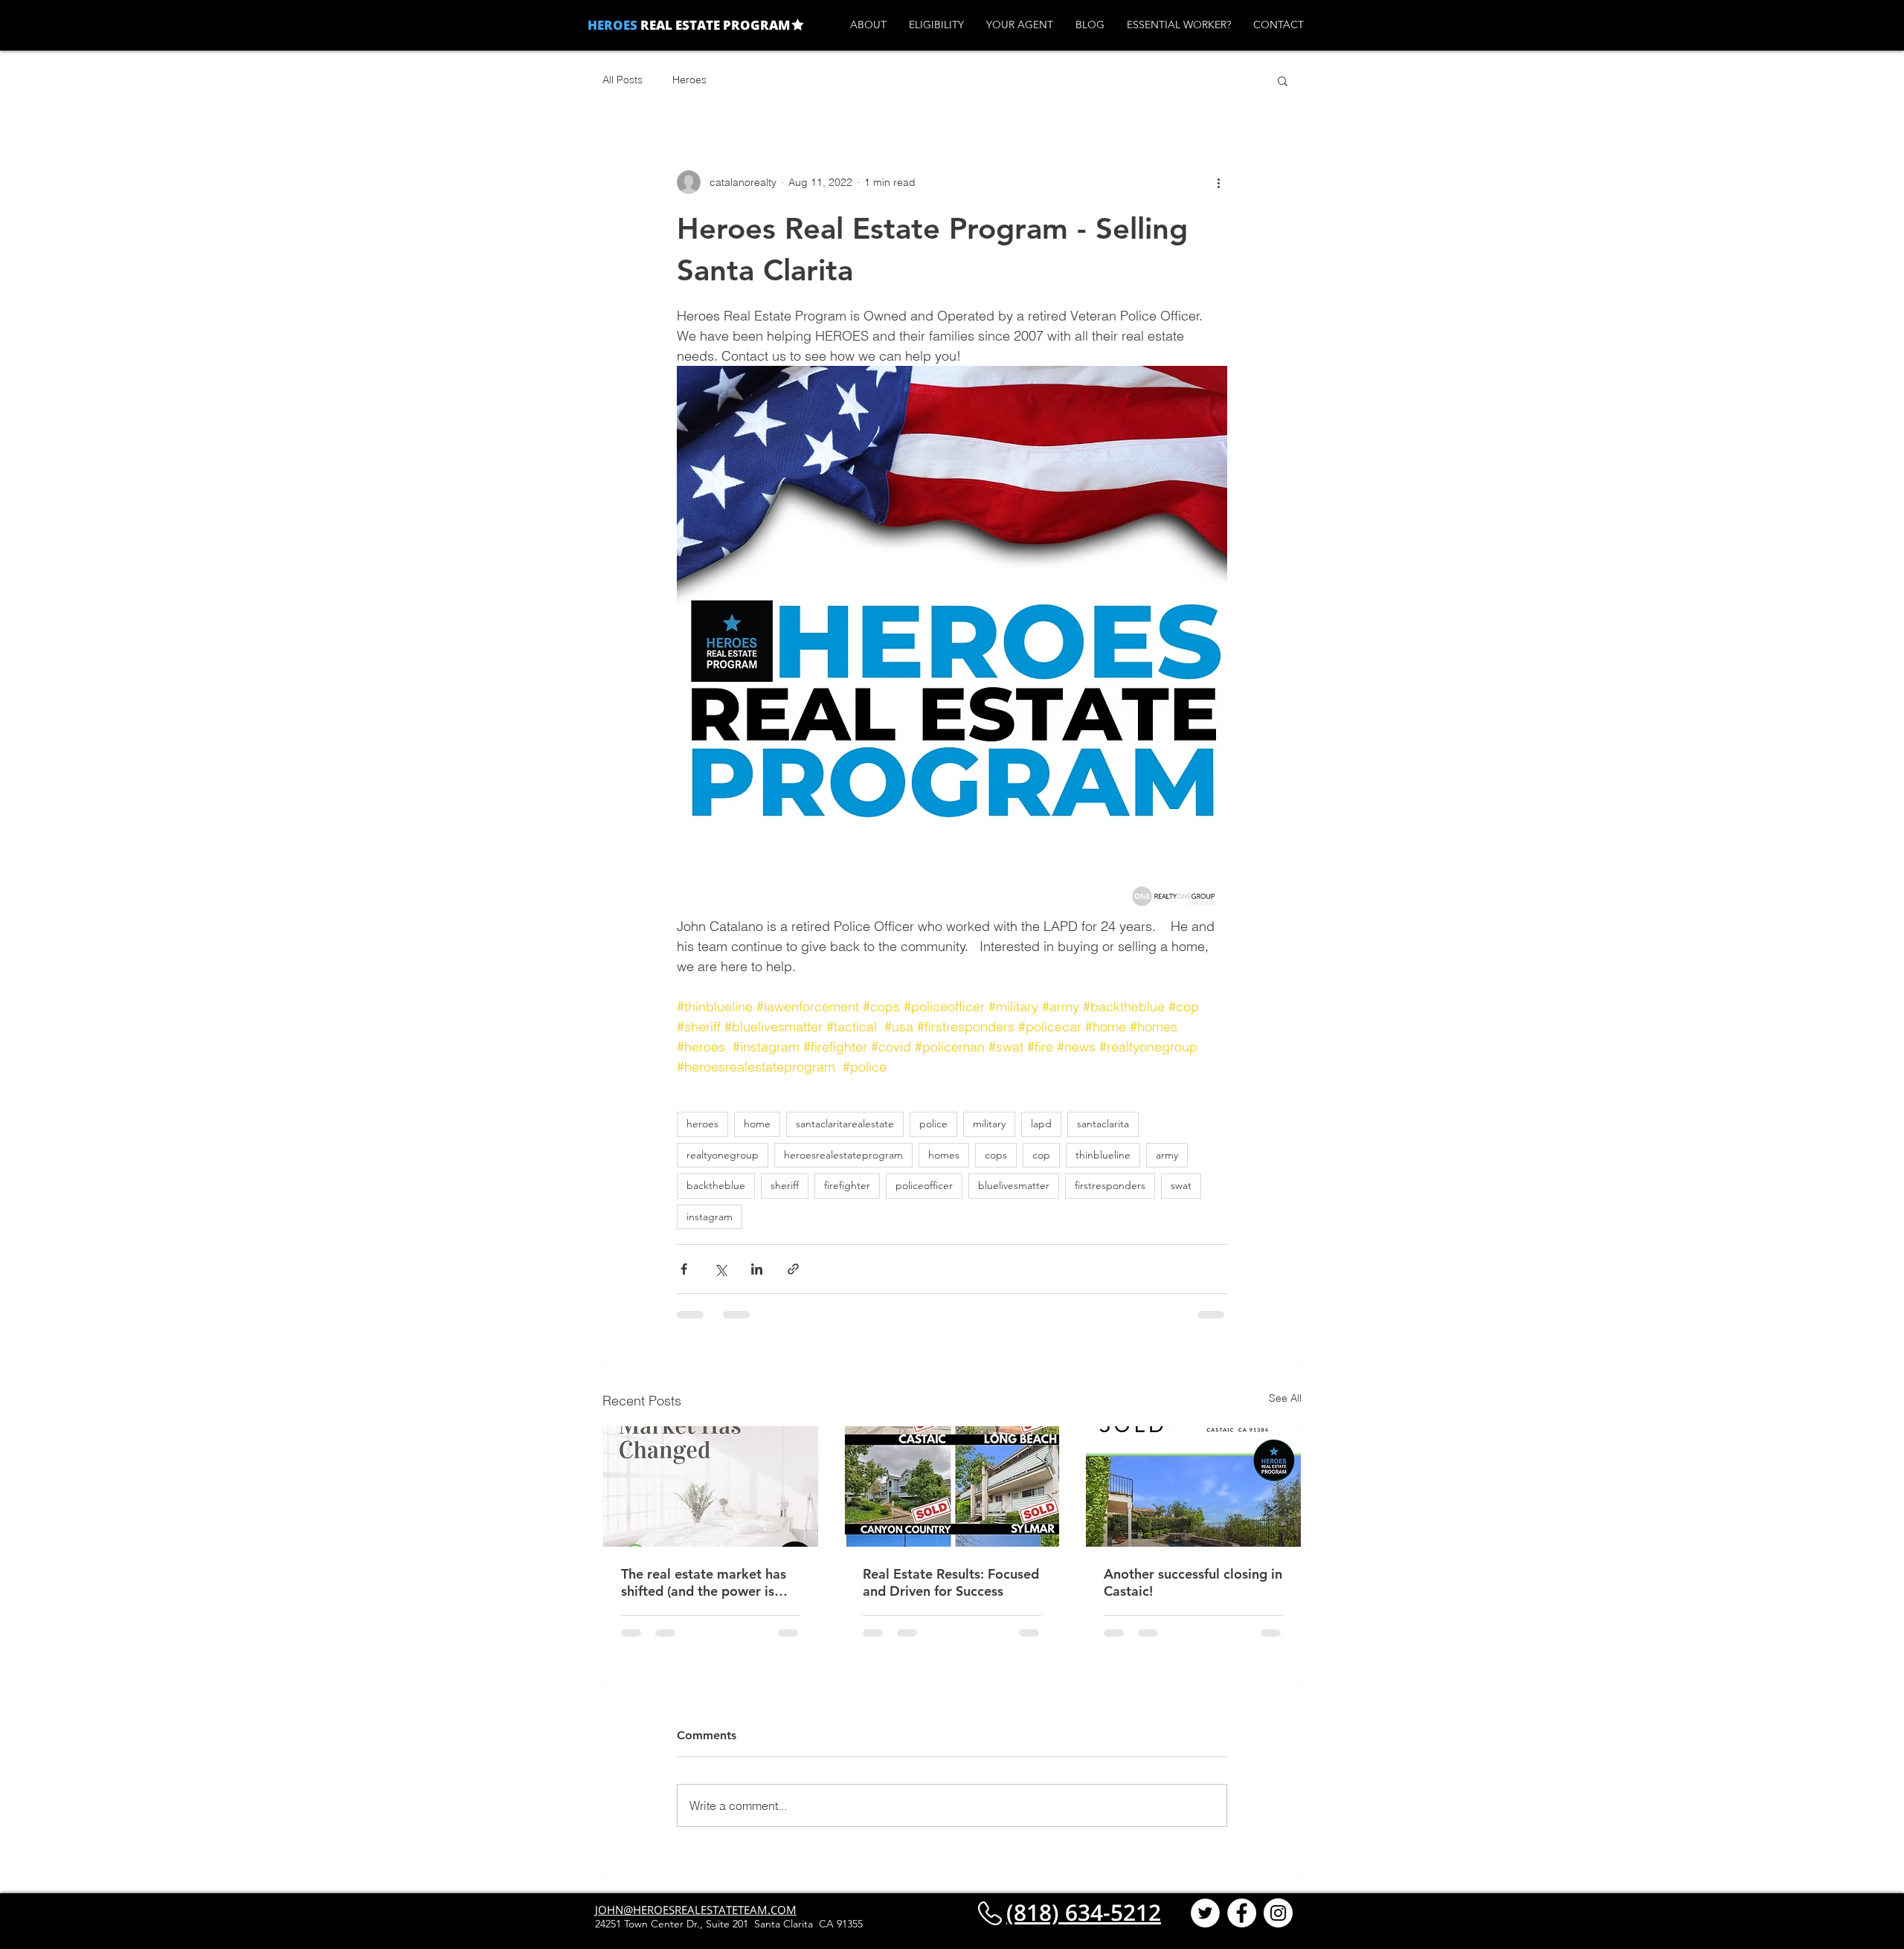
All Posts (623, 80)
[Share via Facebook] (684, 1269)
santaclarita (1103, 1124)
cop (1041, 1155)
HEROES (612, 25)
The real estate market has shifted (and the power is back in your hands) (704, 1582)
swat (1181, 1185)
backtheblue (716, 1185)
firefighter (847, 1185)
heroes (702, 1124)
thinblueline (1103, 1155)
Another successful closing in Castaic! (1193, 1582)
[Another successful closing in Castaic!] (1193, 1486)
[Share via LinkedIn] (757, 1269)
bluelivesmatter (1014, 1185)
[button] (1283, 80)
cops (996, 1155)
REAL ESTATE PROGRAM (714, 25)
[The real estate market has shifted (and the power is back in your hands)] (711, 1486)
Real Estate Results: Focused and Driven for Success (951, 1582)
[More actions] (1218, 182)
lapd (1041, 1124)
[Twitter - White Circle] (1205, 1927)
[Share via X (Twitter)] (720, 1269)
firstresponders (1110, 1185)
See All (1285, 1398)
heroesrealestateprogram (843, 1155)
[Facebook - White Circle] (1242, 1927)
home (757, 1124)
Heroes (689, 80)
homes (944, 1155)
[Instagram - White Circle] (1278, 1927)
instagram (710, 1217)
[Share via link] (793, 1269)
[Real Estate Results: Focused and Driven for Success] (952, 1486)
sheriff (785, 1185)
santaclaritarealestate (845, 1124)
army (1167, 1155)
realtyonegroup (723, 1155)
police (933, 1124)
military (989, 1124)
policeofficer (924, 1185)
